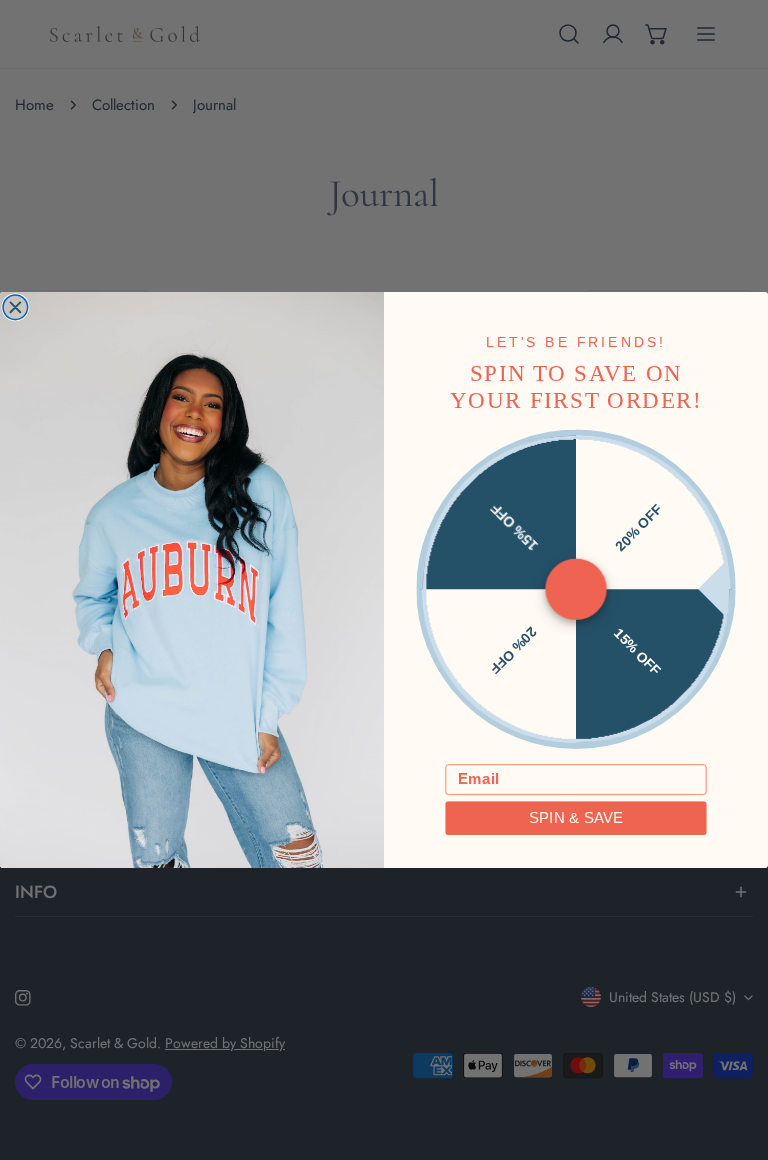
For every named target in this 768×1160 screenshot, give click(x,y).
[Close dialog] (15, 307)
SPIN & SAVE (576, 818)
